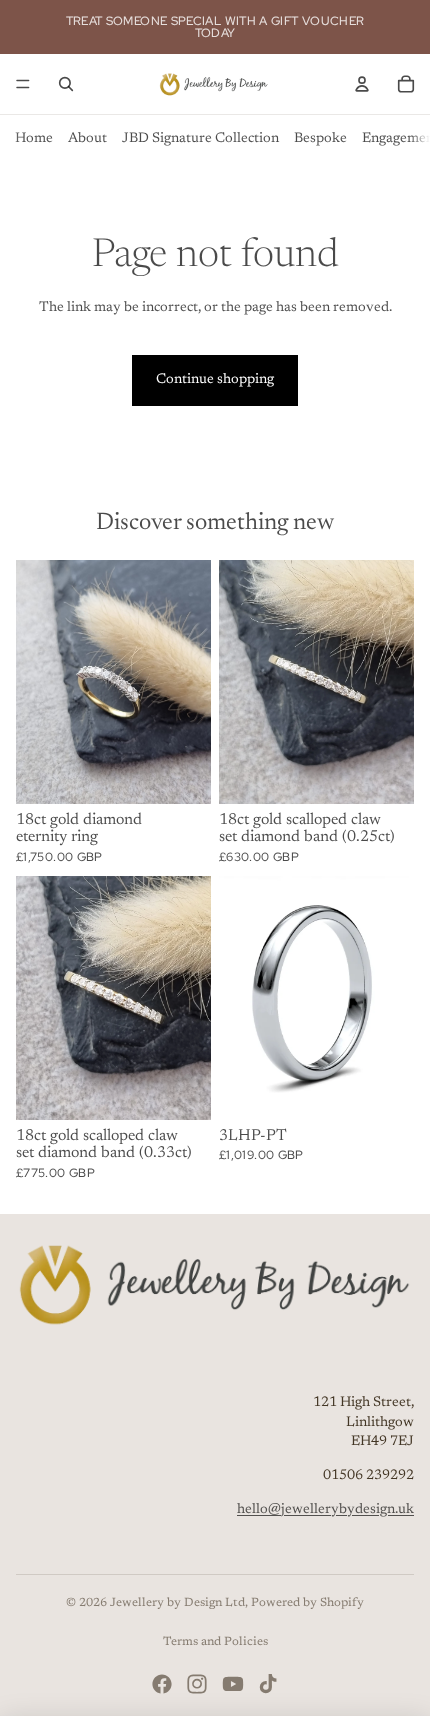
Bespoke (320, 139)
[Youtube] (233, 1684)
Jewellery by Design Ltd (177, 1603)
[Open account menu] (362, 84)
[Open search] (66, 84)
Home (34, 139)
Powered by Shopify (307, 1603)
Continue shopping (215, 380)
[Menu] (23, 84)
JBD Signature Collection (200, 139)
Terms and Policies (215, 1642)
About (87, 139)
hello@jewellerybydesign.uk (325, 1510)
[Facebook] (162, 1684)
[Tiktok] (268, 1684)
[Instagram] (197, 1684)
